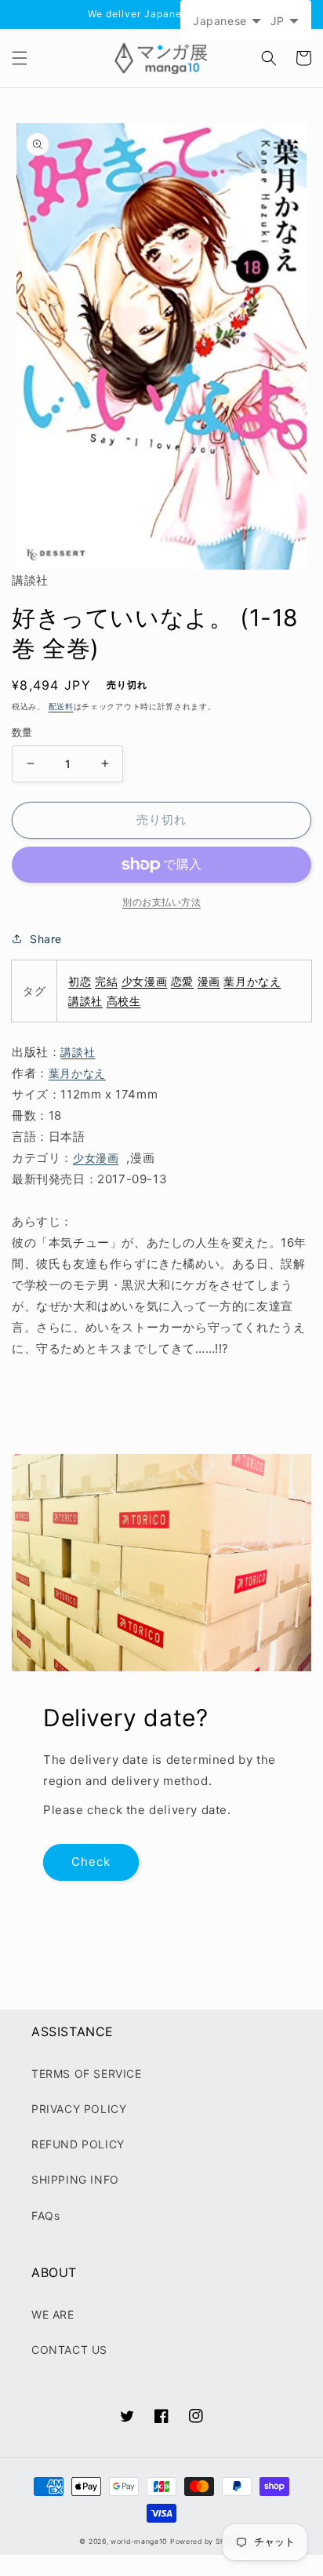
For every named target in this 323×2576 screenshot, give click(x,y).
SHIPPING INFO (75, 2179)
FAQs (45, 2215)
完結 (106, 981)
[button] (20, 58)
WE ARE (53, 2314)
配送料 (61, 706)
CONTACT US (69, 2350)
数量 (22, 732)
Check (91, 1862)
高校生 (124, 1001)
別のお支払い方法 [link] (161, 902)
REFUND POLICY (78, 2144)
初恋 (80, 981)
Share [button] (46, 939)
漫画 (209, 981)
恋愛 (182, 981)
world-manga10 (139, 2541)
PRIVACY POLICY (79, 2109)
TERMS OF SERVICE (87, 2073)
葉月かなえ (252, 981)
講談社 (85, 1001)
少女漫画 (144, 981)
